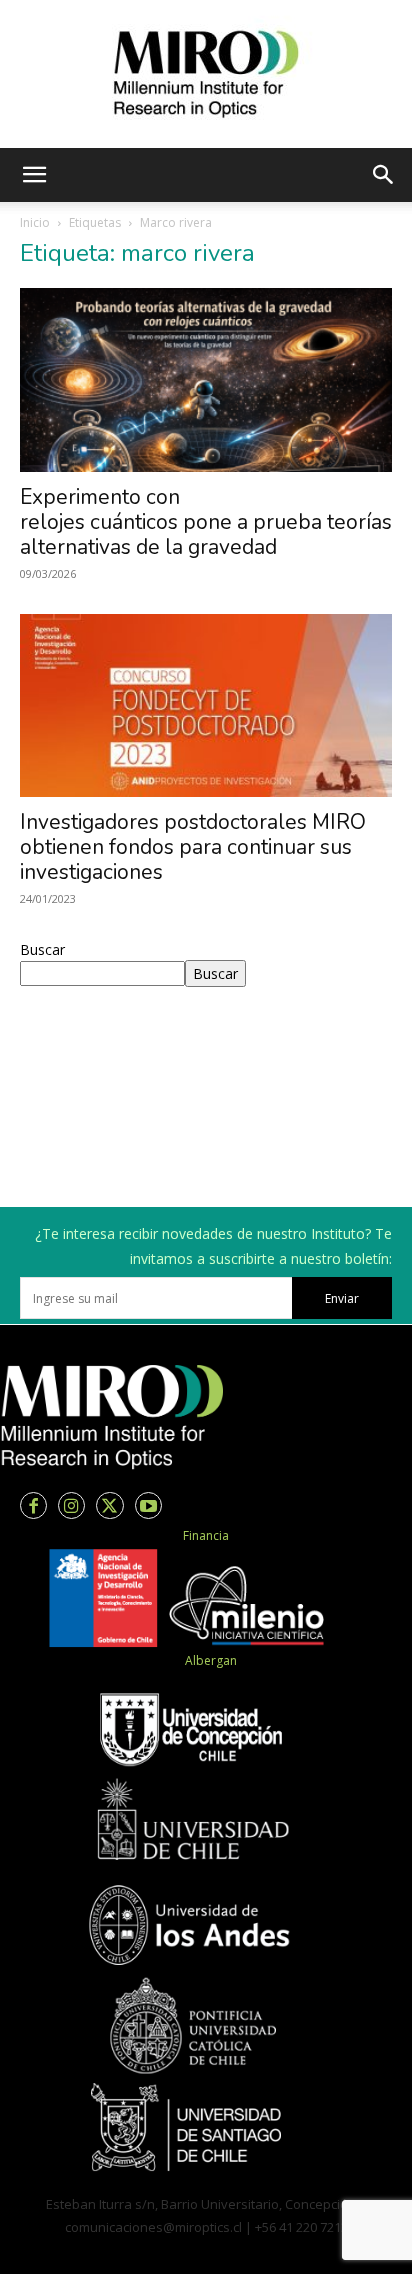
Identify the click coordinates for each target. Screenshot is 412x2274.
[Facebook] (33, 1505)
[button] (34, 175)
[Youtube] (148, 1505)
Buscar (42, 949)
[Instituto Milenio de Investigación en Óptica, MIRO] (206, 74)
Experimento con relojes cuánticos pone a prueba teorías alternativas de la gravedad (206, 522)
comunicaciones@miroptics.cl (153, 2227)
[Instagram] (71, 1505)
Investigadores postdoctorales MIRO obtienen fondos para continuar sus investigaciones (193, 847)
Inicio (35, 222)
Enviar (342, 1298)
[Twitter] (109, 1505)
